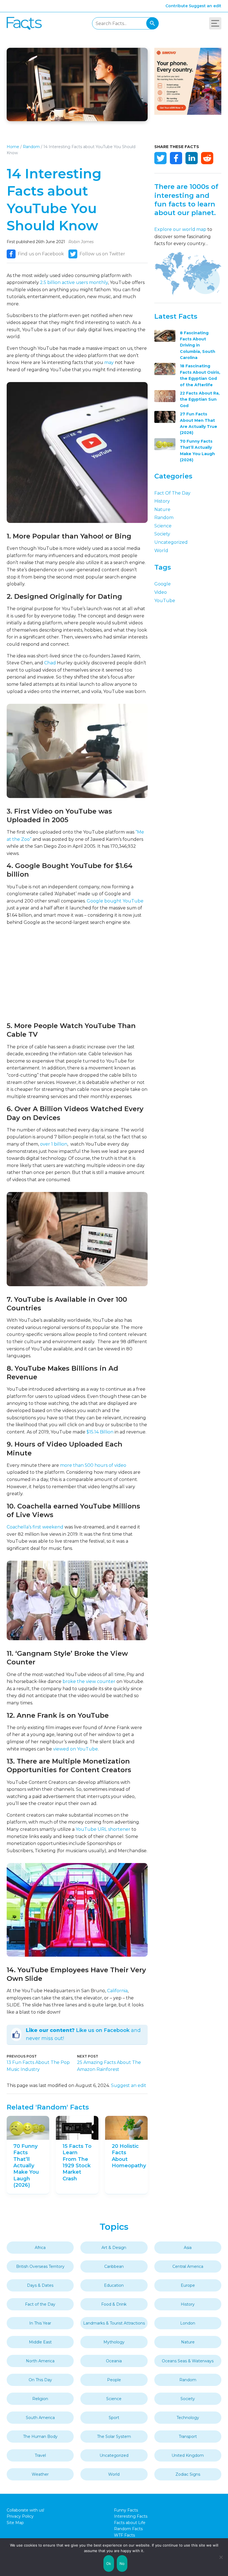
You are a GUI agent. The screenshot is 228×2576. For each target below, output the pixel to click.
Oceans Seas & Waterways (188, 2361)
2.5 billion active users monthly (74, 282)
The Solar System (114, 2437)
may (109, 362)
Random (31, 147)
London (188, 2323)
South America (40, 2418)
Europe (188, 2285)
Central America (188, 2266)
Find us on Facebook (41, 254)
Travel (40, 2455)
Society (162, 534)
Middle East (40, 2342)
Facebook (176, 158)
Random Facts (128, 2529)
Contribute (177, 6)
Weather (40, 2474)
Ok (109, 2563)
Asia (188, 2248)
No (122, 2563)
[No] (221, 2557)
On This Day (40, 2380)
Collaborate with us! (25, 2510)
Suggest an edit (205, 6)
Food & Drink (114, 2304)
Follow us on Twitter (102, 254)
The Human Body (40, 2437)
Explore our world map (180, 229)
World (161, 551)
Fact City (24, 23)
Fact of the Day (172, 493)
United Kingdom (188, 2455)
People (114, 2380)
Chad (50, 663)
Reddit (207, 158)
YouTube (165, 601)
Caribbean (114, 2266)
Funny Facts (126, 2510)
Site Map (15, 2523)
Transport (188, 2437)
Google (163, 584)
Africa (40, 2248)
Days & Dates (40, 2285)
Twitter (160, 158)
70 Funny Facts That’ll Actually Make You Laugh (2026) (26, 2166)
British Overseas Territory (40, 2266)
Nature (162, 509)
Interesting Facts (131, 2516)
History (162, 501)
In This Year (40, 2323)
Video (161, 592)
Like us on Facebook (103, 2030)
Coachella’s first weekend (35, 1527)
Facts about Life (130, 2523)
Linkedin (192, 158)
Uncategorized (171, 542)
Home (13, 147)
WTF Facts (124, 2535)
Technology (188, 2418)
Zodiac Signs (188, 2474)
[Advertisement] (77, 974)
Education (114, 2285)
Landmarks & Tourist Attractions (114, 2323)
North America (40, 2361)
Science (163, 526)
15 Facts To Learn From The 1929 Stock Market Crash (77, 2162)
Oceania (114, 2361)
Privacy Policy (20, 2516)
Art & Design (114, 2248)
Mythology (114, 2342)
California (117, 1991)
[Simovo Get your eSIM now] (188, 113)
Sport (114, 2418)
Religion (40, 2399)
